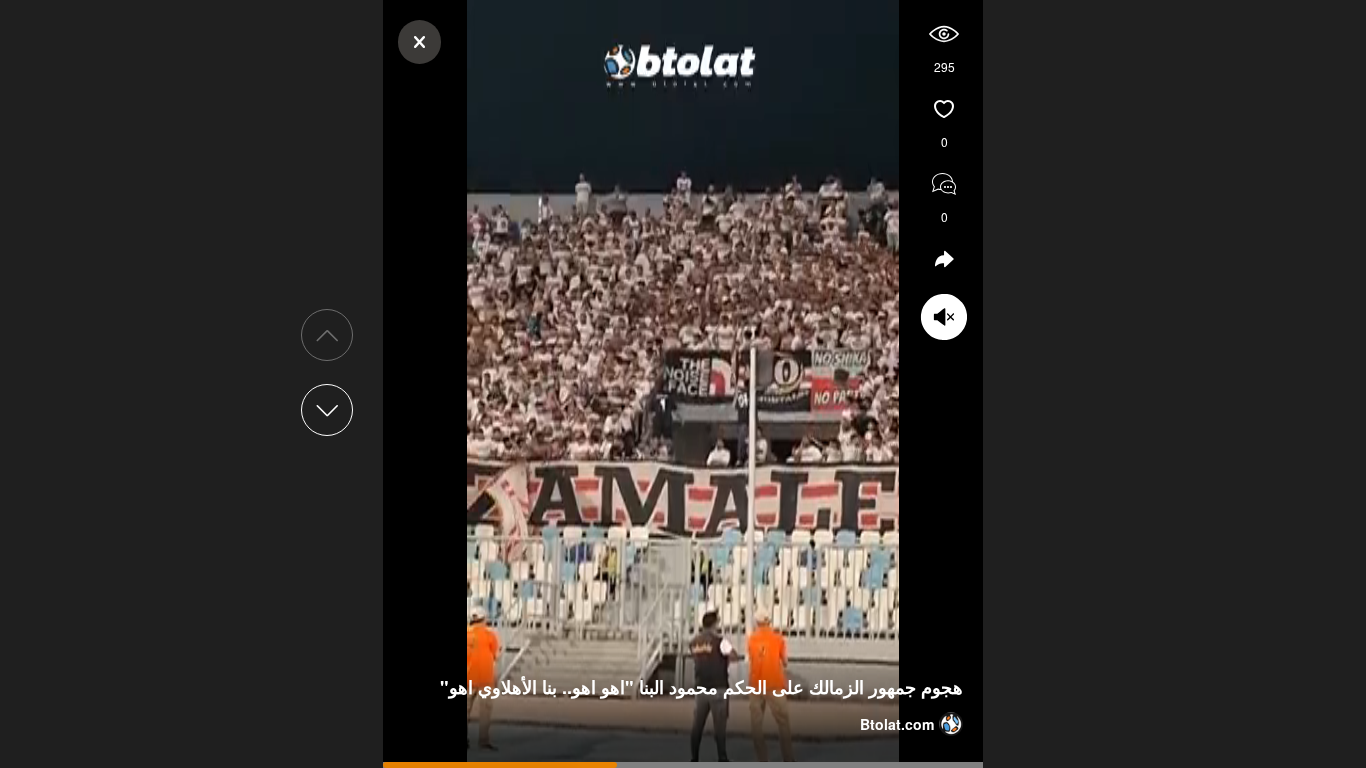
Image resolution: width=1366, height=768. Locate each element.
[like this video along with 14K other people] (944, 109)
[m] (944, 317)
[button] (327, 410)
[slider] (683, 765)
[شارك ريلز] (944, 184)
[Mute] (944, 34)
